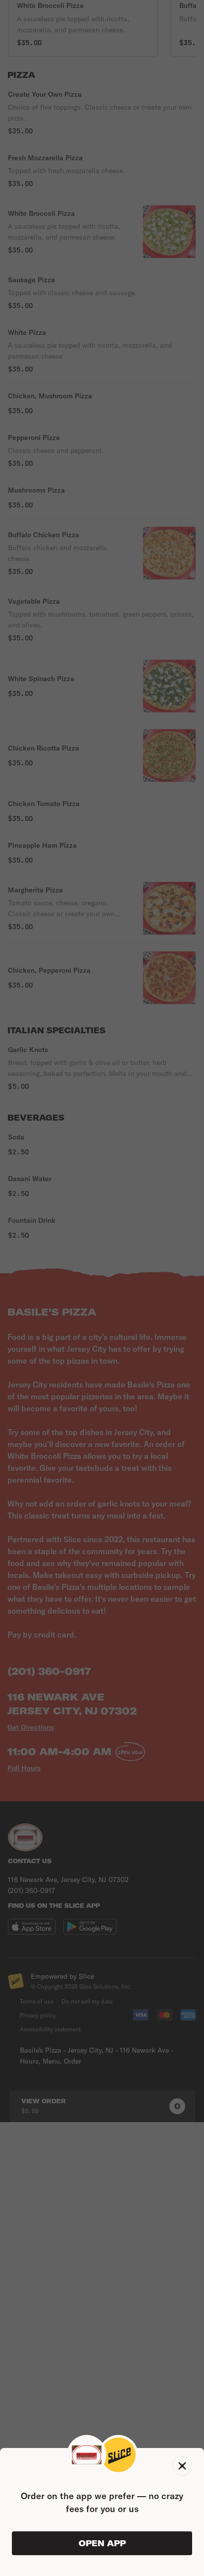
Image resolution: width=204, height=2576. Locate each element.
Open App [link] (102, 2543)
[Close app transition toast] (182, 2466)
